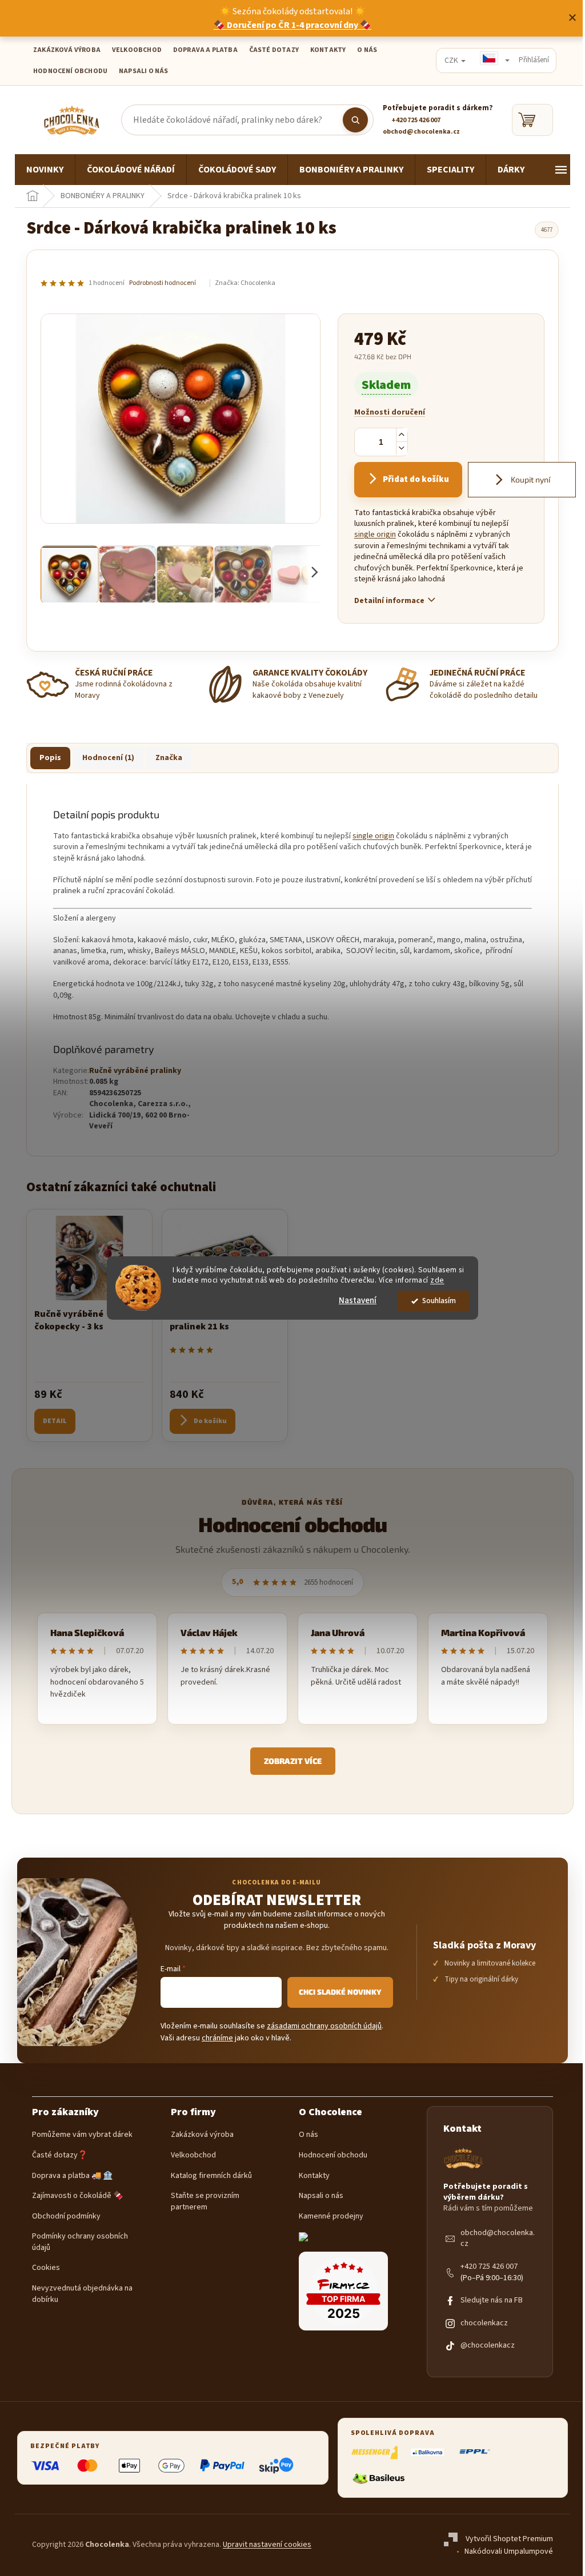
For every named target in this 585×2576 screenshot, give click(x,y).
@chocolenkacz (488, 2346)
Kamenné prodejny (331, 2217)
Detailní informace (389, 601)
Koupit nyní (530, 479)
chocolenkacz (484, 2323)
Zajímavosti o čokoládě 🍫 (77, 2196)
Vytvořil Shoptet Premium (509, 2539)
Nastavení (358, 1301)
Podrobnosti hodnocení (163, 283)
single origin (375, 535)
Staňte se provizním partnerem (205, 2202)
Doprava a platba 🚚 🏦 (72, 2176)
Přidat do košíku (416, 479)
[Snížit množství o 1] (402, 448)
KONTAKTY (328, 50)
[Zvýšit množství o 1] (402, 435)
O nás (308, 2135)
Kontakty (314, 2176)
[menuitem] (45, 170)
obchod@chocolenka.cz (498, 2239)
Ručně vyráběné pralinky (135, 1071)
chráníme (217, 2038)
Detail (55, 1421)
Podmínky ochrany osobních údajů (80, 2242)
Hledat (355, 120)
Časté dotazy (274, 50)
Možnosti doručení (390, 413)
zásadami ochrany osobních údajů (324, 2026)
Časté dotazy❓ (60, 2155)
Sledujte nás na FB (492, 2300)
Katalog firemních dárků (211, 2176)
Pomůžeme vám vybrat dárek (82, 2135)
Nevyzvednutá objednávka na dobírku (82, 2294)
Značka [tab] (169, 758)
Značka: (245, 283)
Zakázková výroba (202, 2135)
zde (437, 1281)
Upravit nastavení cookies (267, 2545)
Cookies (46, 2268)
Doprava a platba (205, 50)
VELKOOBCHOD (137, 50)
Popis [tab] (50, 758)
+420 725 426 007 (489, 2267)
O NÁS (367, 50)
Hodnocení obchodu (70, 71)
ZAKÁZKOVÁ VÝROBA (67, 50)
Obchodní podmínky (66, 2217)
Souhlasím (439, 1301)
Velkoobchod (193, 2155)
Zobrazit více (293, 1761)
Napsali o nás (143, 71)
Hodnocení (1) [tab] (108, 758)
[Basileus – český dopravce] (378, 2478)
